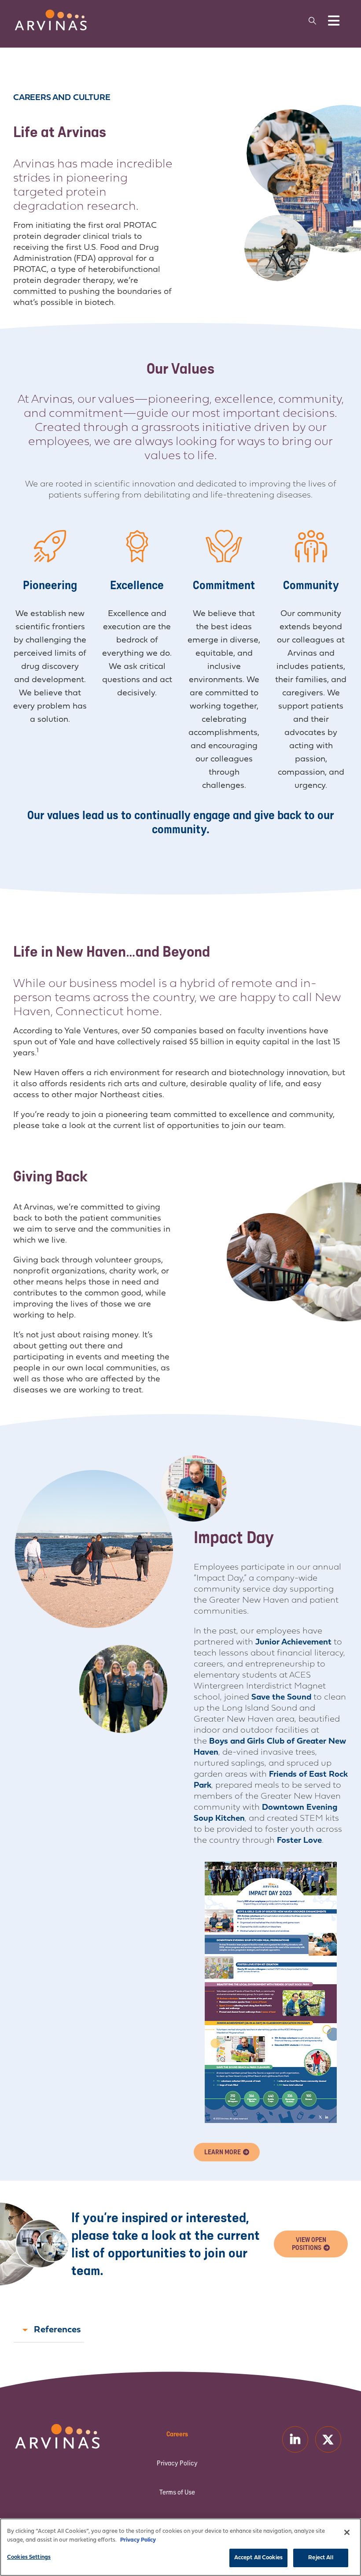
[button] (313, 21)
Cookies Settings (29, 2557)
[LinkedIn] (295, 2439)
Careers (177, 2434)
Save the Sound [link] (281, 1698)
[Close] (347, 2532)
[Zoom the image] (51, 14)
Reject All (320, 2558)
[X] (328, 2439)
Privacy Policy (177, 2463)
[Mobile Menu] (334, 21)
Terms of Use (177, 2492)
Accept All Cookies (258, 2558)
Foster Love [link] (299, 1841)
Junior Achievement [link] (293, 1642)
